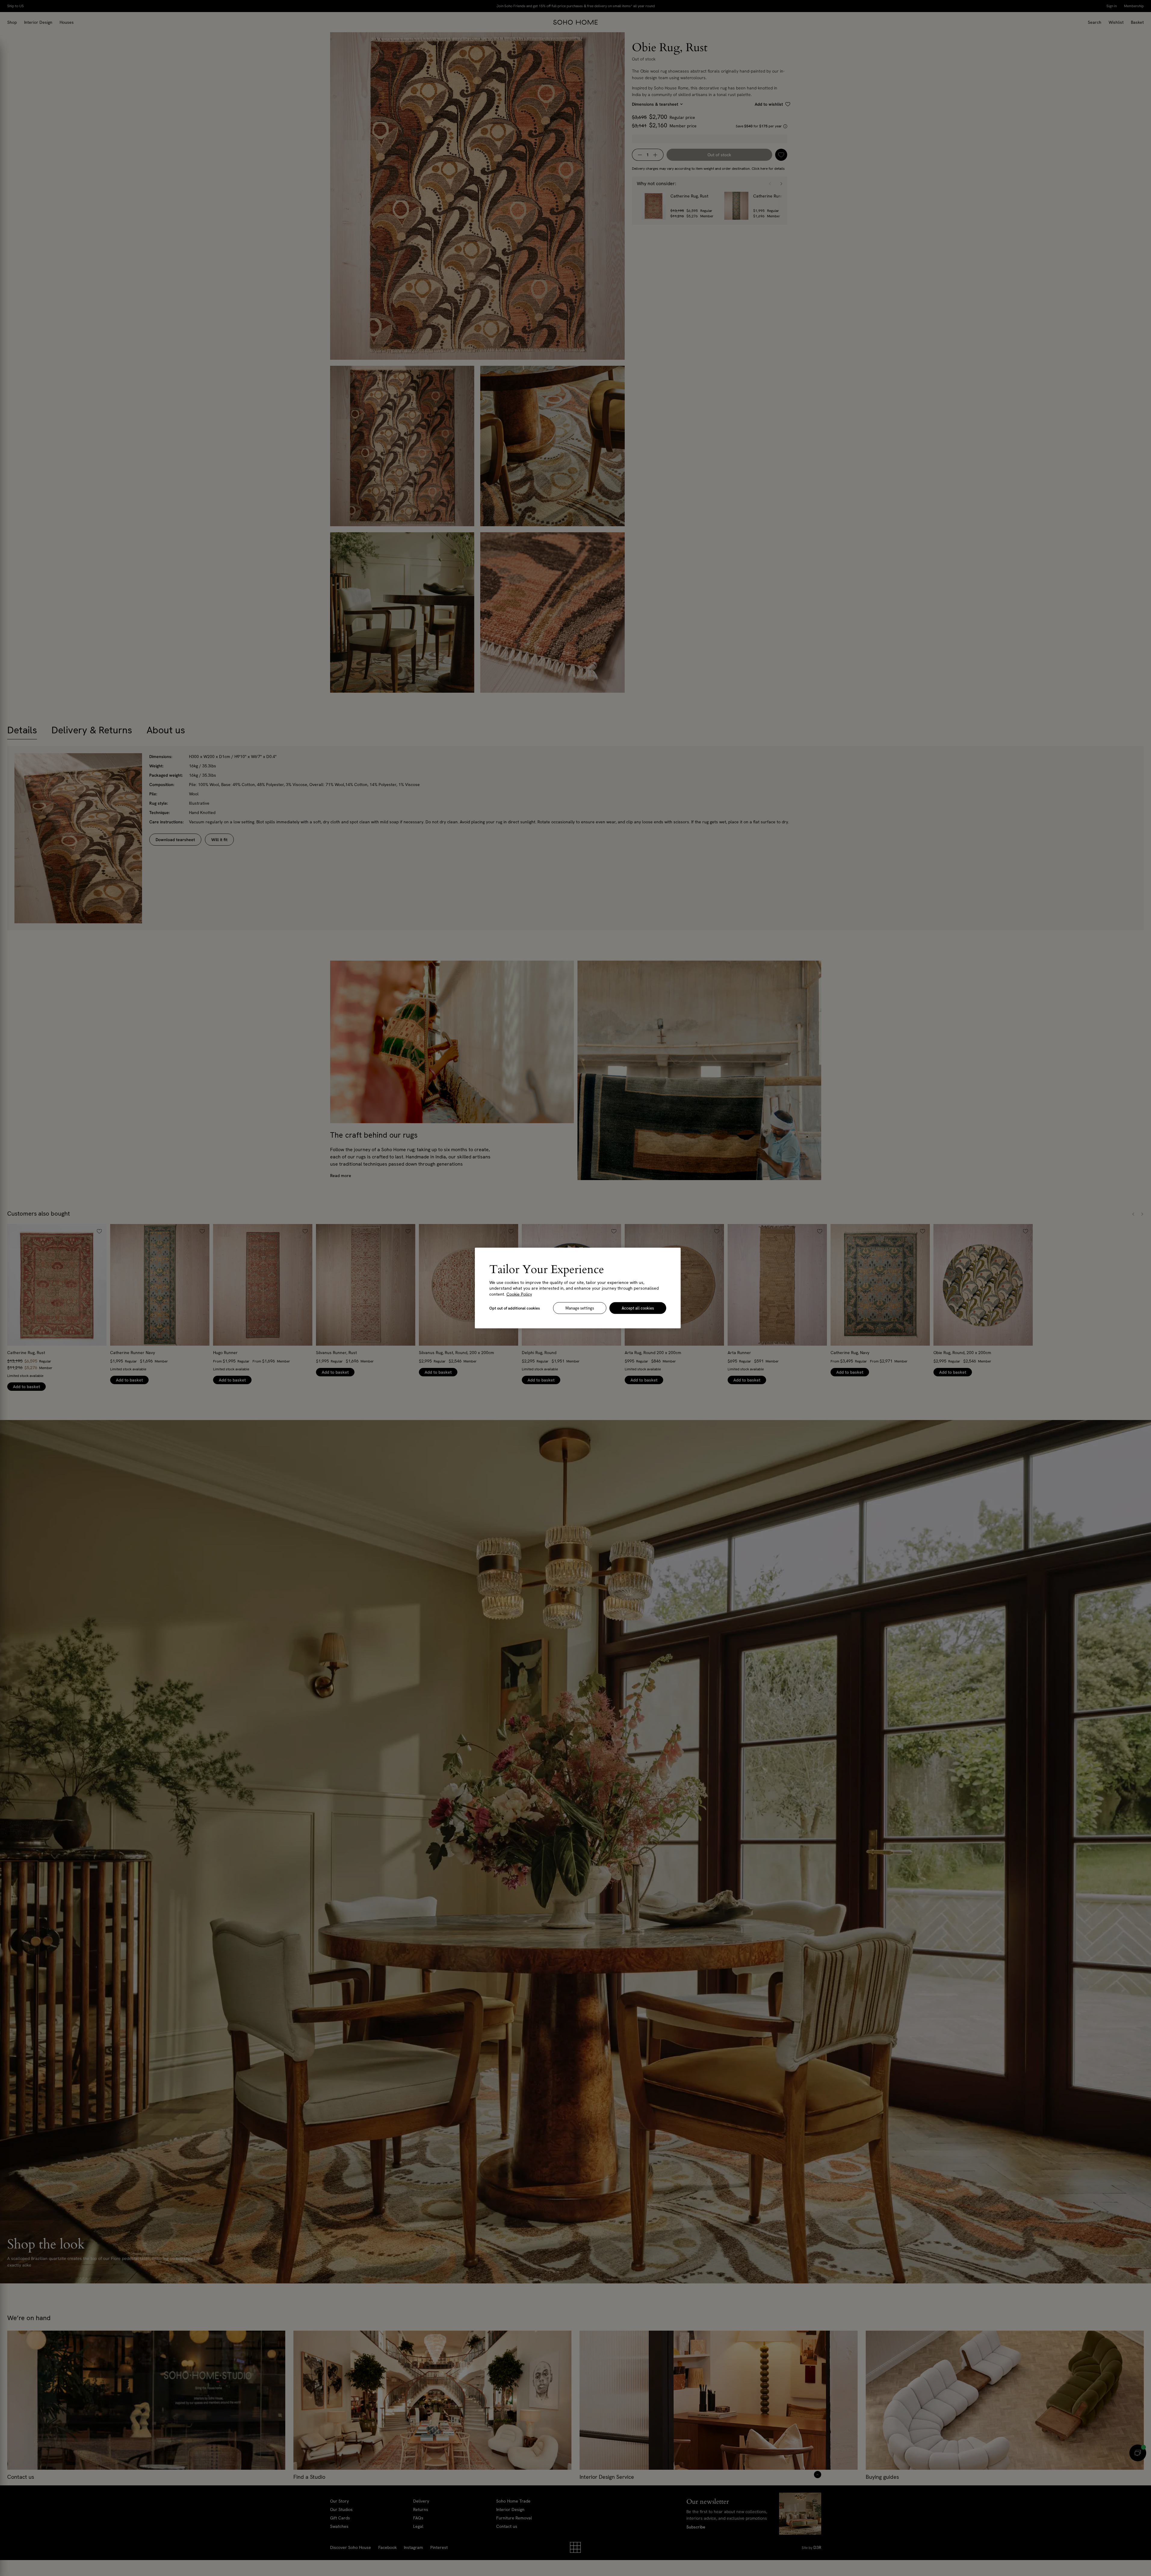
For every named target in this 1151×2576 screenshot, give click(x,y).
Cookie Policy (519, 1294)
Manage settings (580, 1308)
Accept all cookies (638, 1308)
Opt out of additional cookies (515, 1308)
